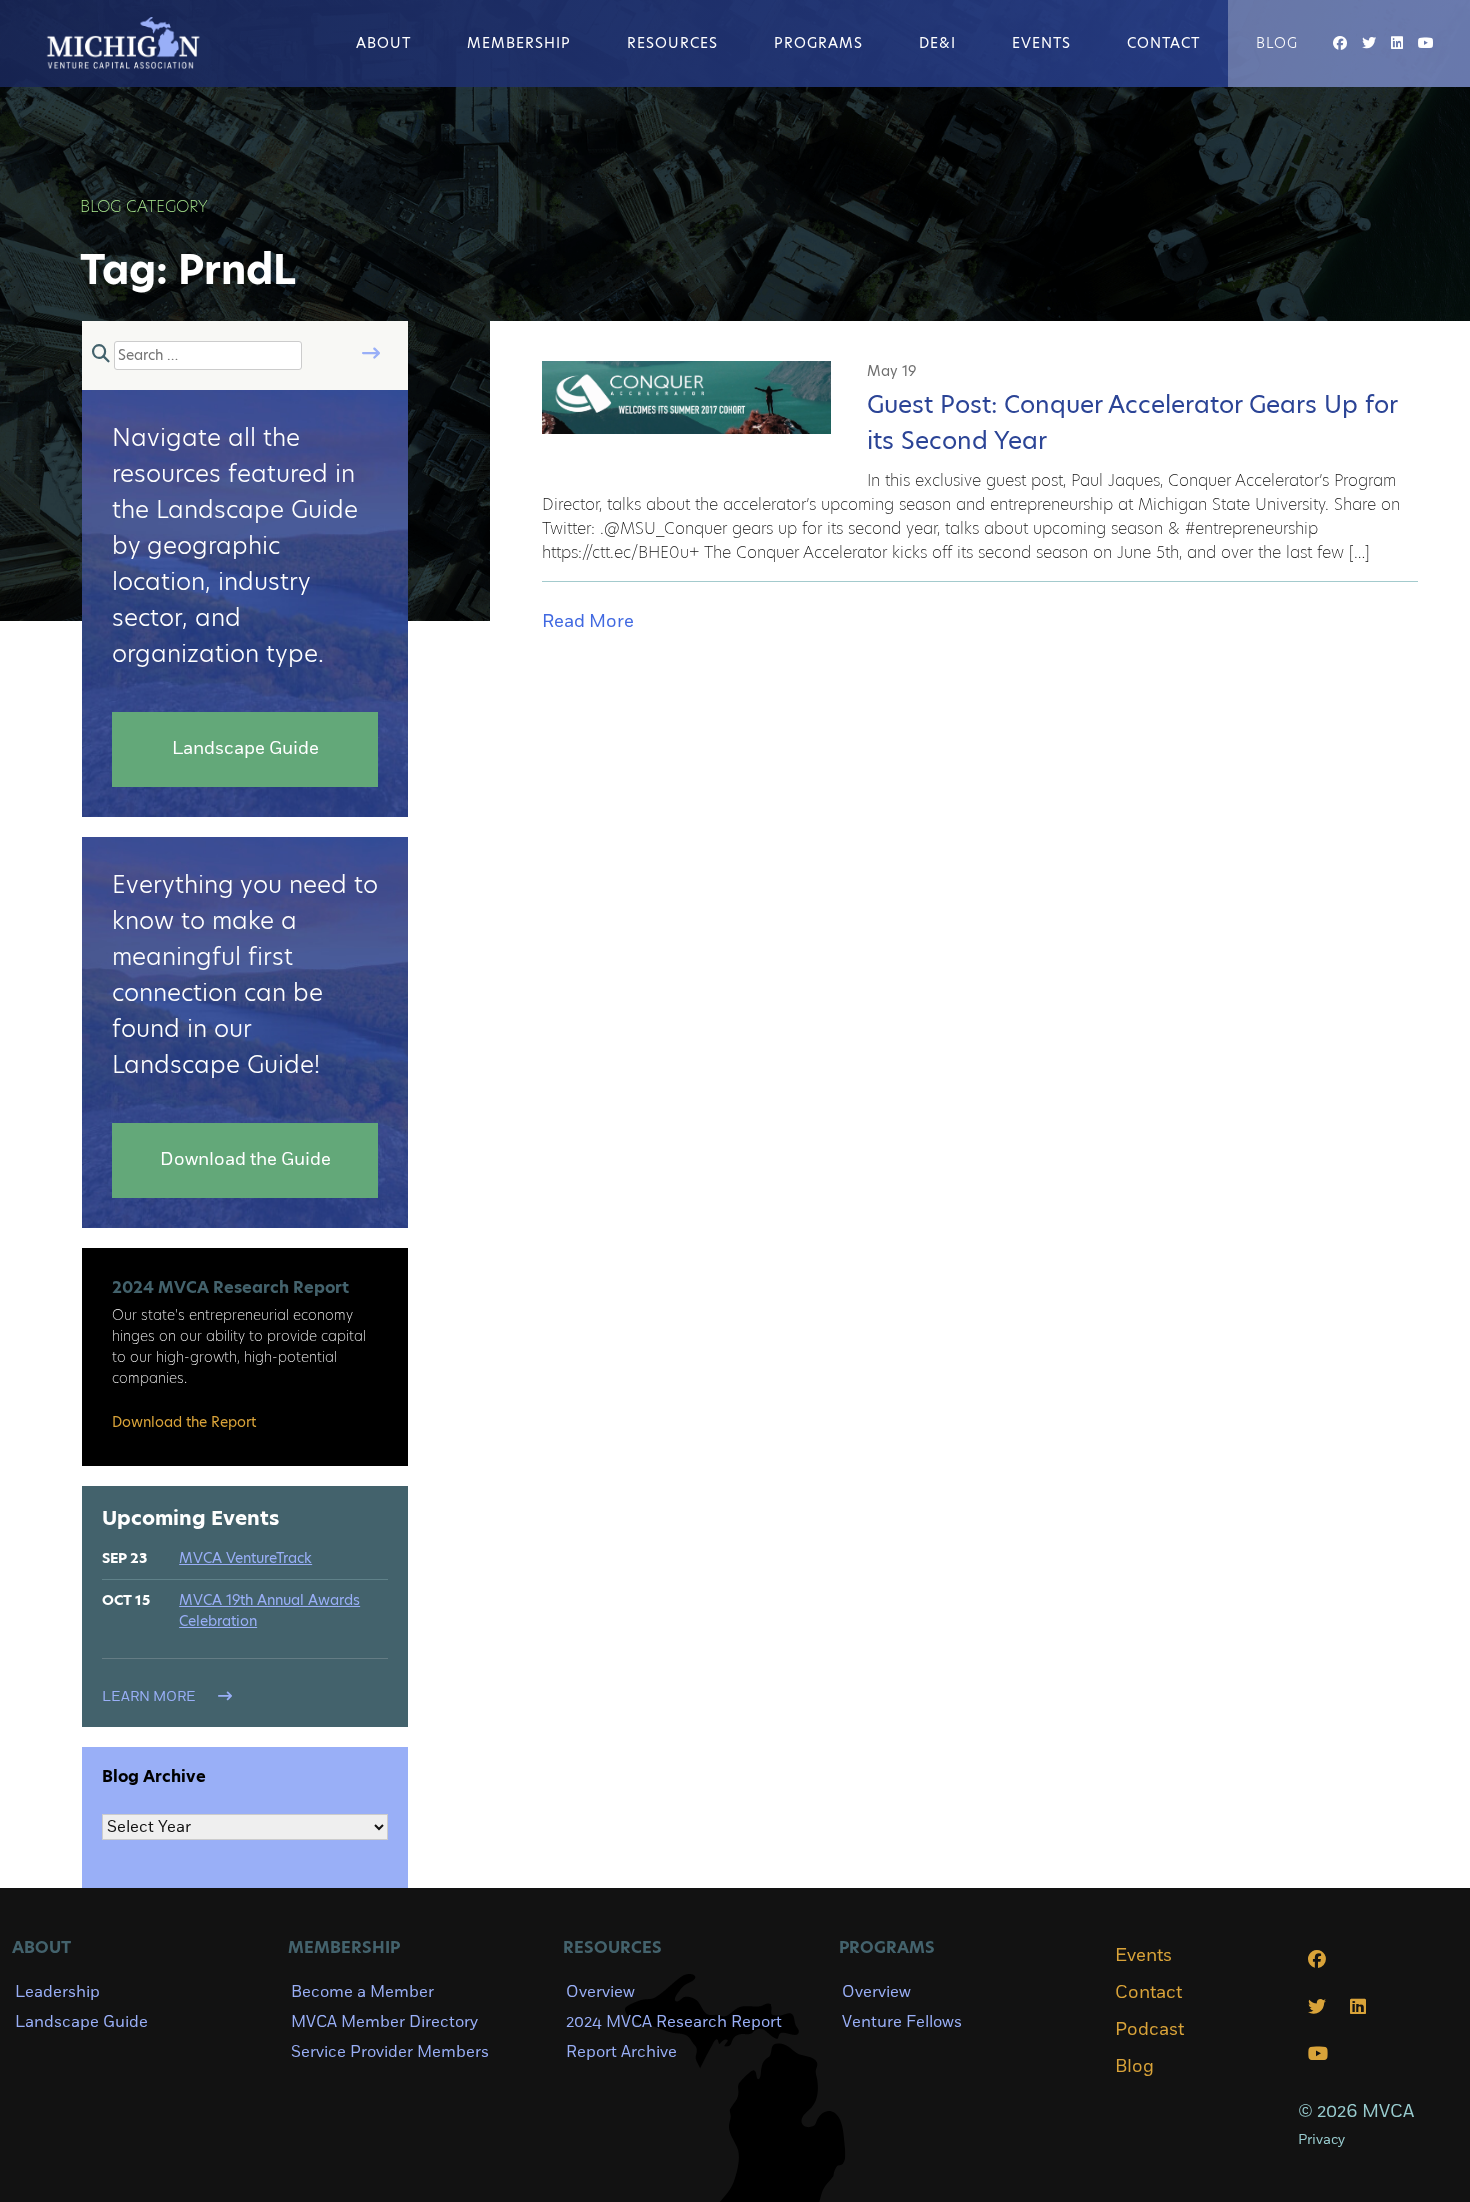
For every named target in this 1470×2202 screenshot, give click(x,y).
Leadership (57, 1992)
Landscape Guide (81, 2022)
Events (1041, 43)
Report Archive (621, 2052)
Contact (1163, 43)
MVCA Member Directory (384, 2022)
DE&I (937, 43)
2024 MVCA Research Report (674, 2022)
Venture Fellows (902, 2022)
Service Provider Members (390, 2052)
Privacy (1321, 2139)
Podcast (1149, 2030)
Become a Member (362, 1992)
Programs (818, 43)
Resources (672, 43)
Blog (1277, 43)
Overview (600, 1992)
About (383, 43)
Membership (519, 43)
